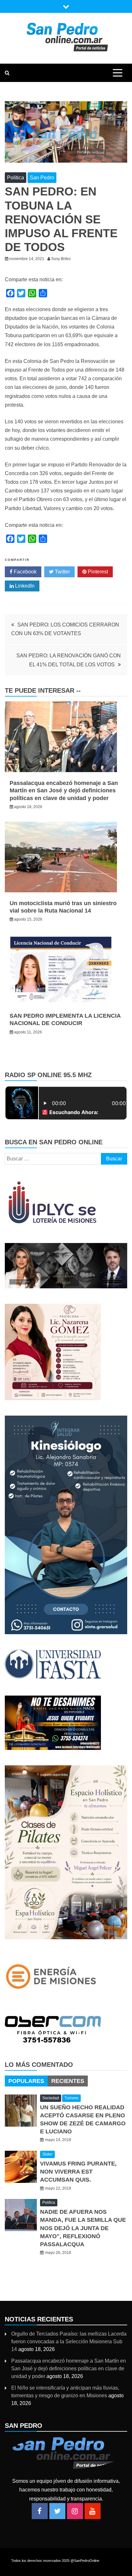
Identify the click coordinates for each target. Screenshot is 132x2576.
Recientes (68, 2081)
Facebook (25, 572)
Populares (26, 2081)
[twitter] (57, 2511)
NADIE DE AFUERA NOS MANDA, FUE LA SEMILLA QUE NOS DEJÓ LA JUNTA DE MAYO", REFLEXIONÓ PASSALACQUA (83, 2228)
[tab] (26, 2081)
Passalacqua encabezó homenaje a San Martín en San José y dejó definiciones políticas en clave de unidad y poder (64, 791)
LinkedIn (24, 586)
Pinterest (97, 572)
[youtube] (93, 2511)
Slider (47, 2154)
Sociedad (51, 2098)
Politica (16, 178)
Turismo (71, 2098)
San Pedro (42, 178)
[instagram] (75, 2511)
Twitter (62, 572)
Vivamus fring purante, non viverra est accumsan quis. (78, 2172)
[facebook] (40, 2511)
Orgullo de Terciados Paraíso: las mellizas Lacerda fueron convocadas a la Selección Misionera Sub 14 (69, 2342)
